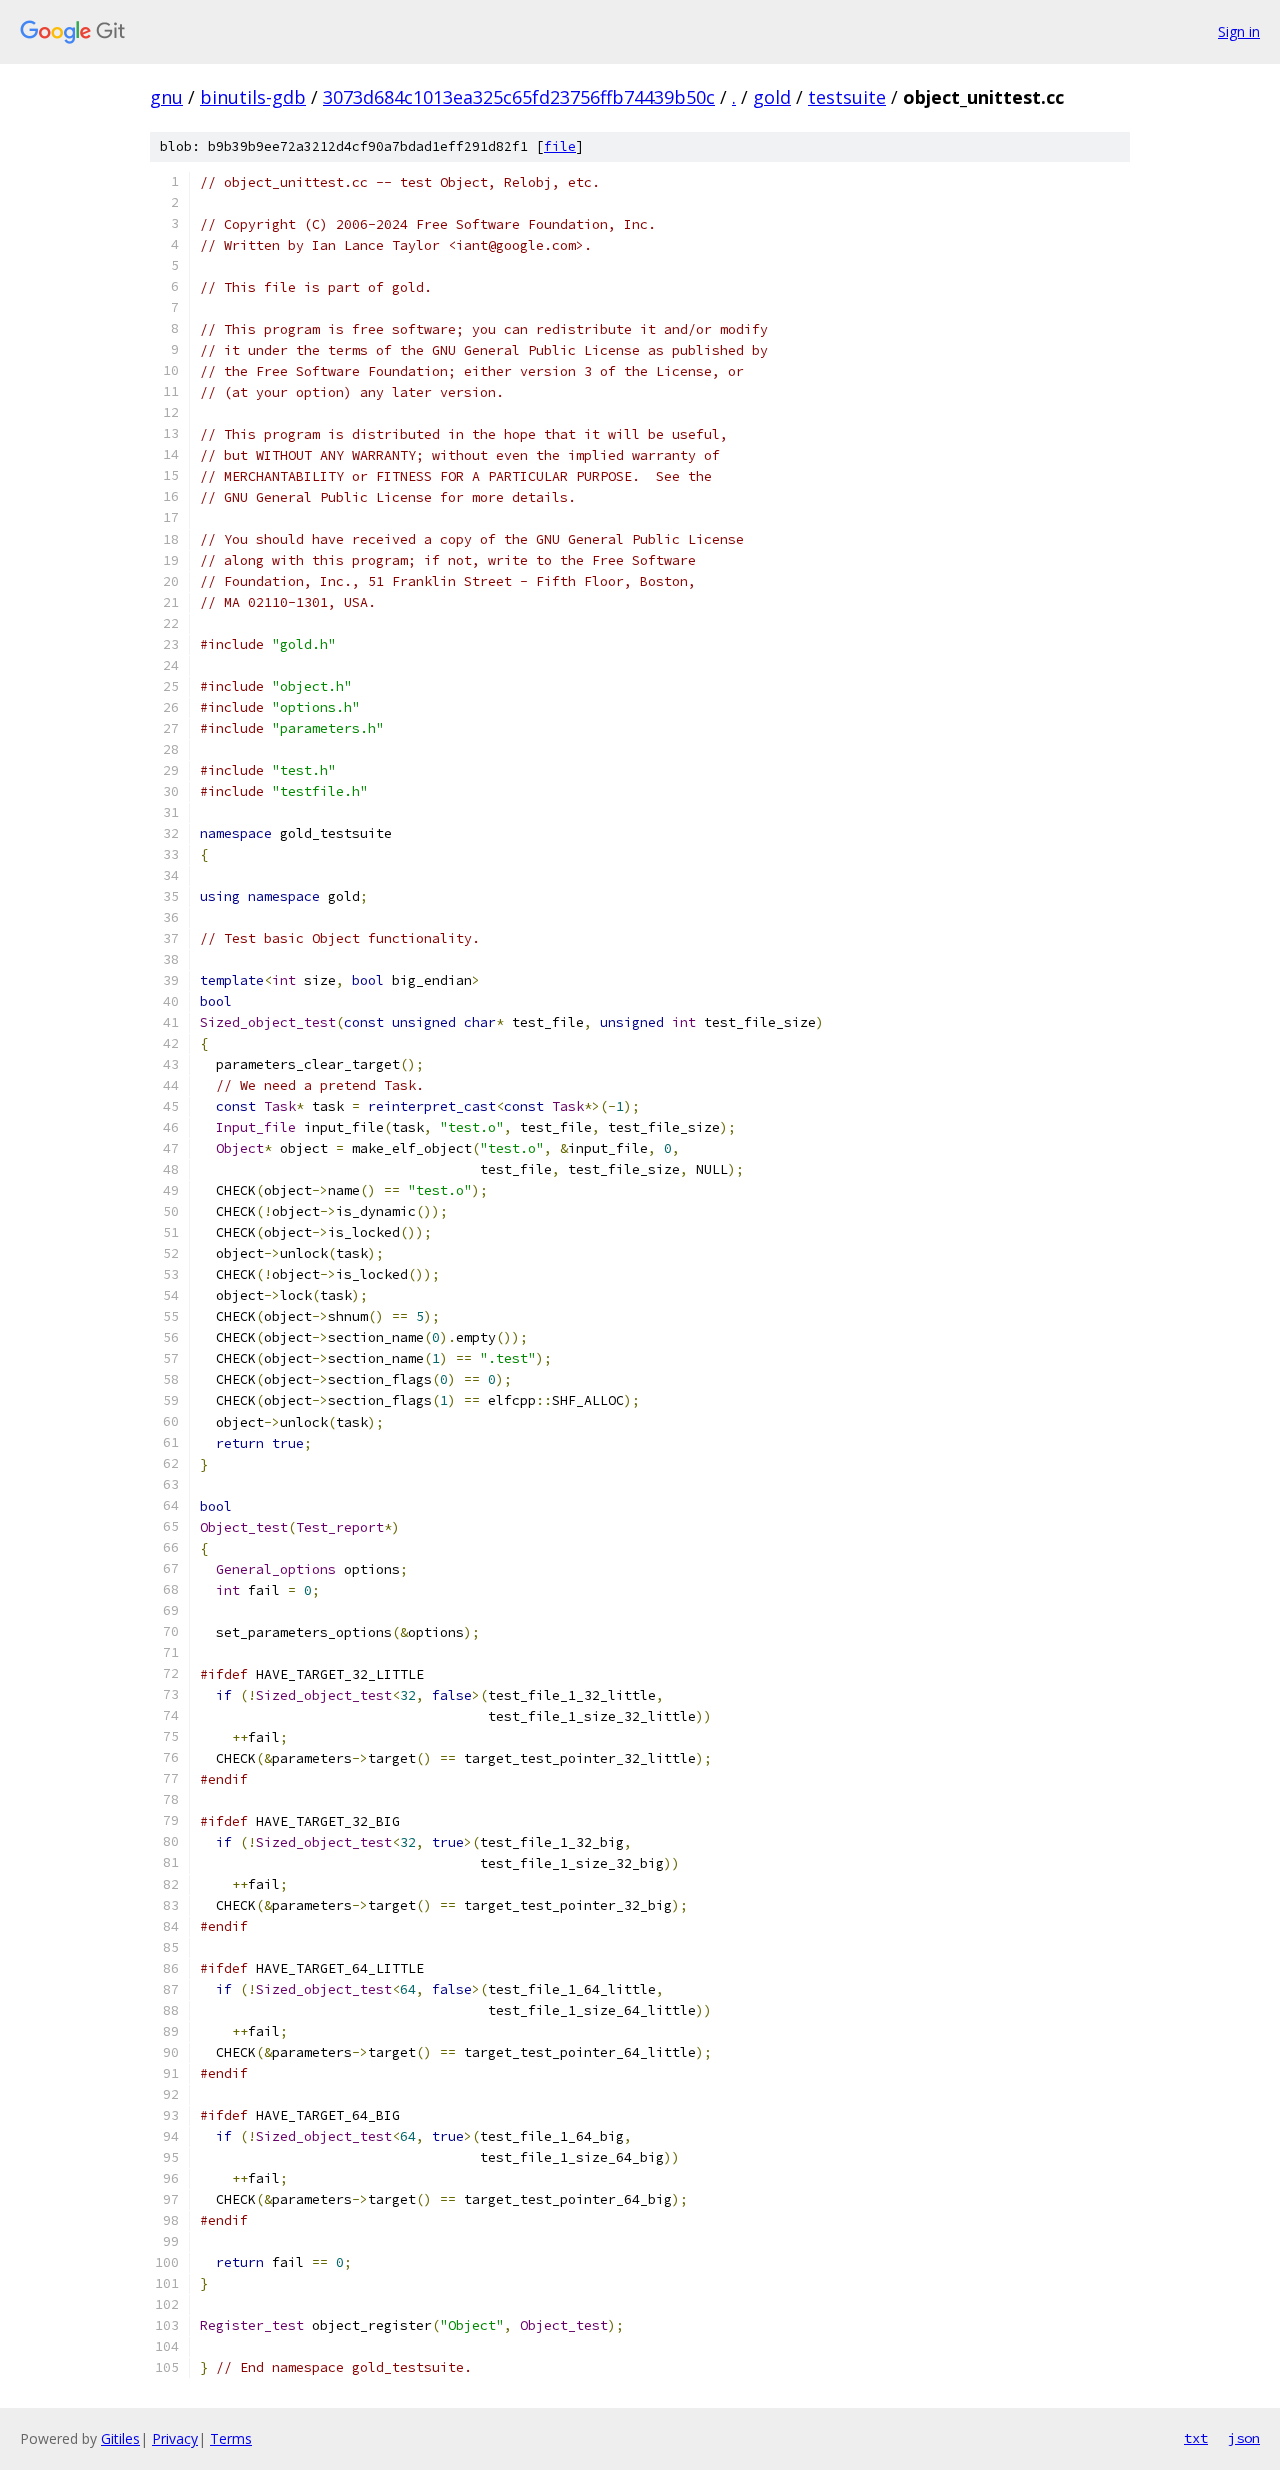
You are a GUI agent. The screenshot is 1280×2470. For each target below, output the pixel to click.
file (560, 146)
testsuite (847, 97)
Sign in (1239, 31)
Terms (231, 2438)
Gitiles (120, 2438)
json (1244, 2438)
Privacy (175, 2438)
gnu (166, 97)
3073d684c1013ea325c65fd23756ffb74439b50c (519, 97)
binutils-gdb (253, 97)
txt (1196, 2438)
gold (772, 97)
